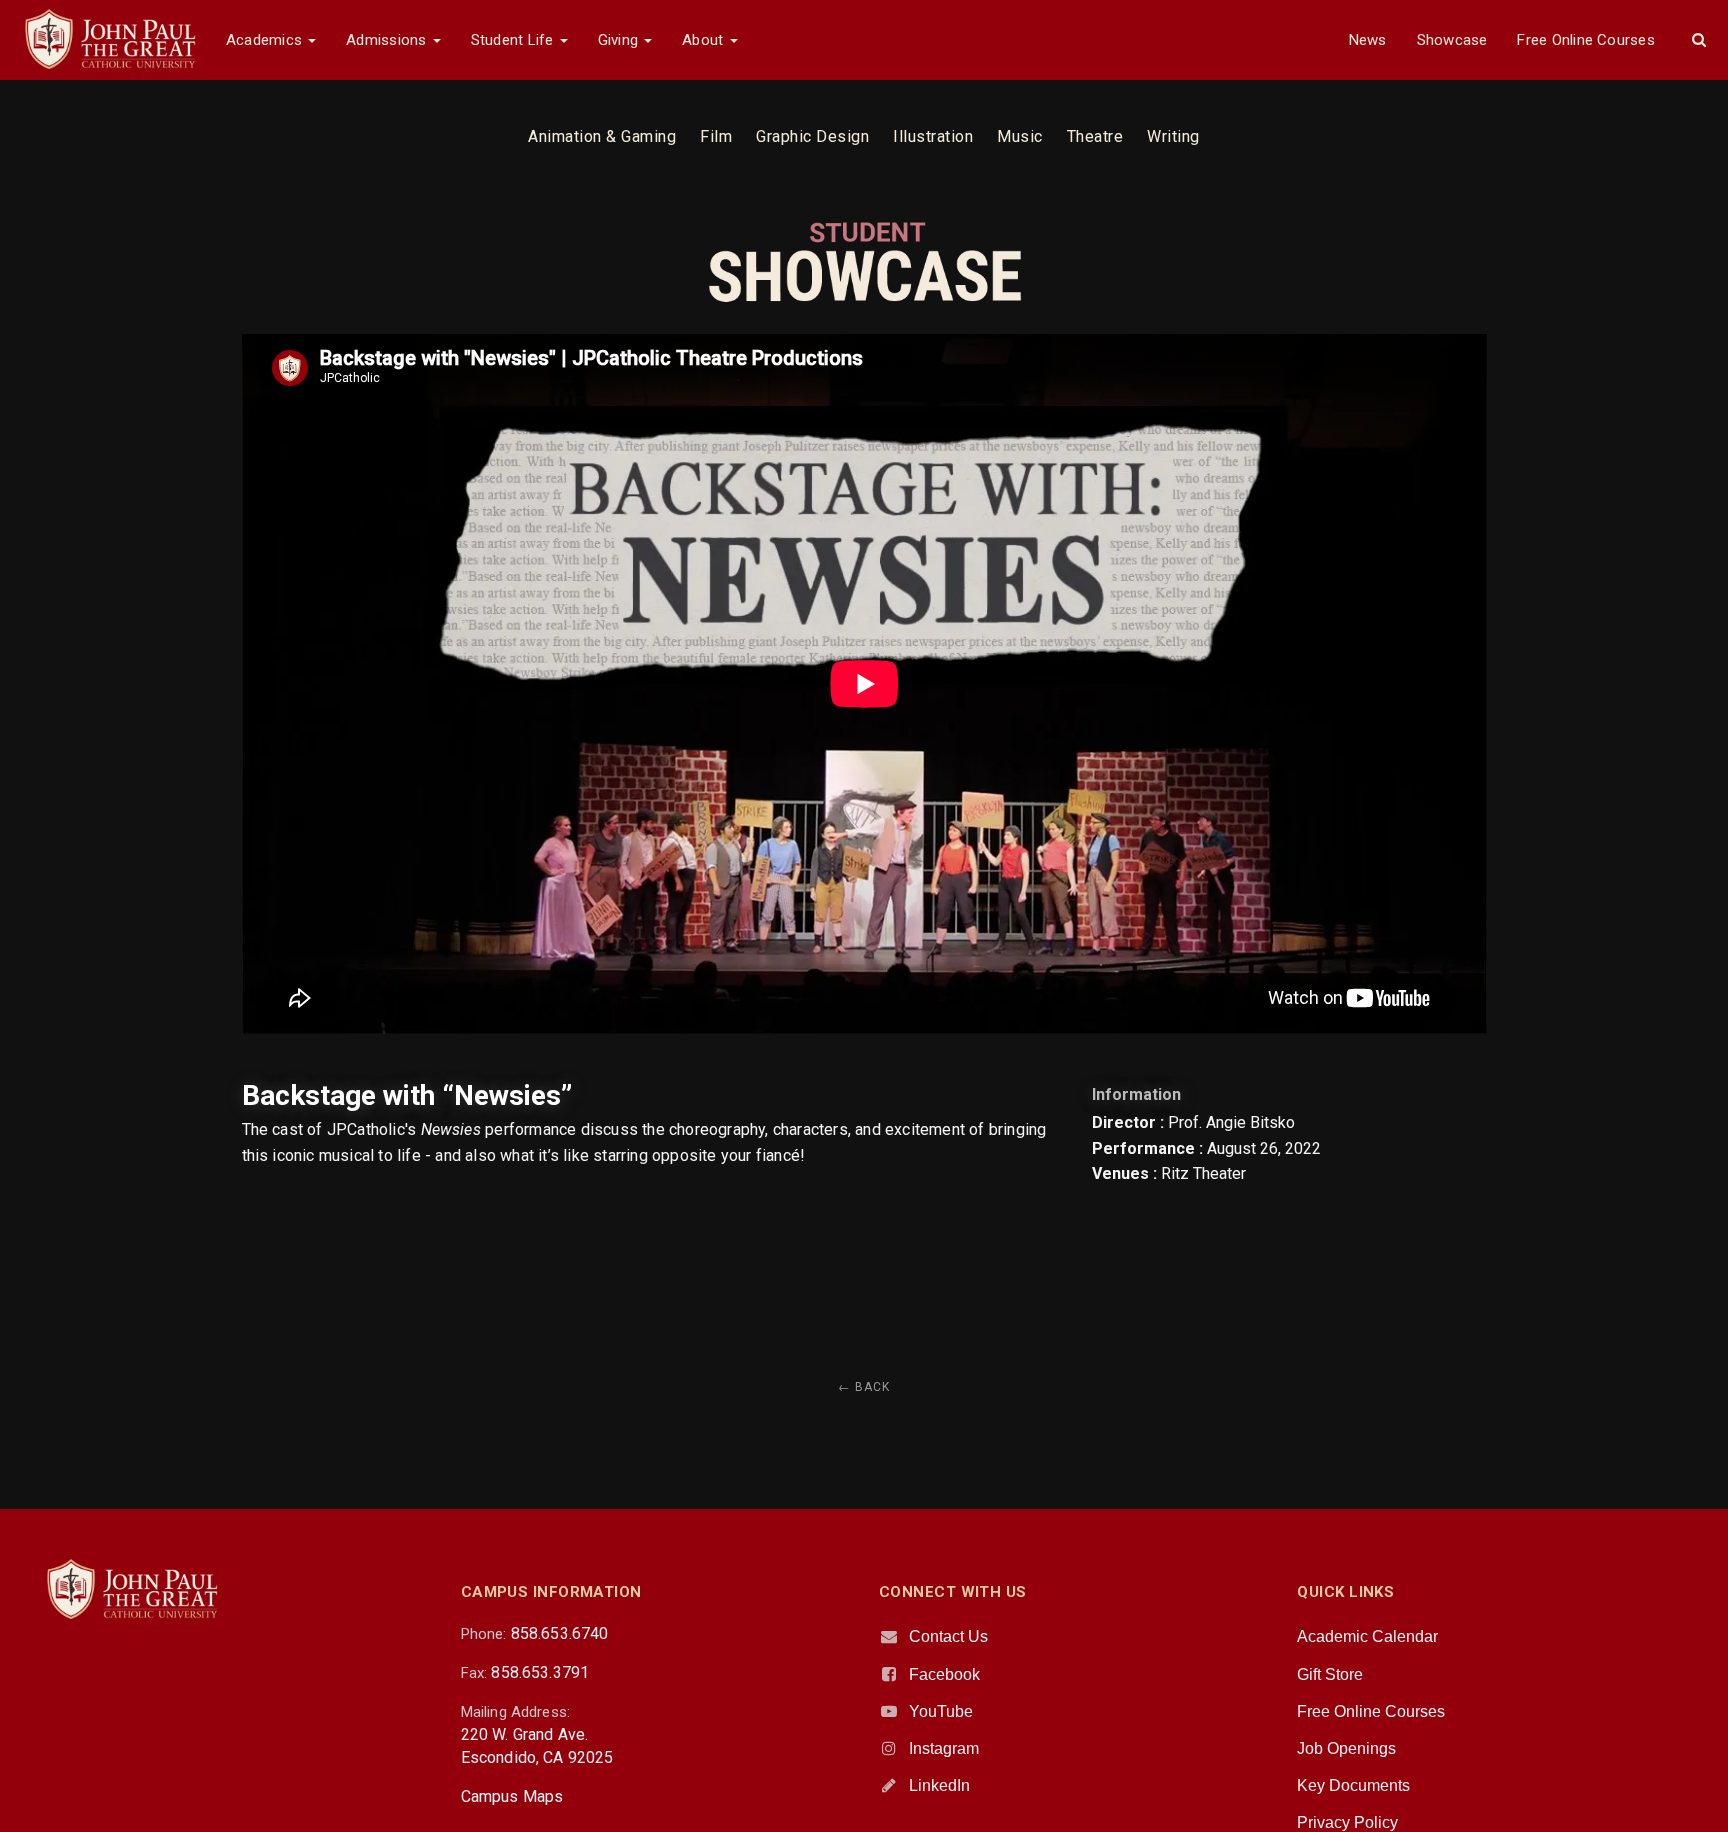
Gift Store (1330, 1674)
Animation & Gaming (602, 136)
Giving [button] (620, 40)
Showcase (1452, 40)
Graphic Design (812, 136)
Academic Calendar (1367, 1636)
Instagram (944, 1748)
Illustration (933, 136)
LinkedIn (939, 1785)
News (1368, 40)
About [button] (704, 40)
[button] (1699, 40)
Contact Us (948, 1636)
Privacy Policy (1347, 1822)
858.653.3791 (540, 1672)
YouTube (941, 1711)
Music (1020, 136)
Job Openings (1346, 1748)
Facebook (944, 1674)
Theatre (1095, 136)
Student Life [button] (514, 40)
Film (716, 136)
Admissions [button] (388, 40)
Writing (1173, 136)
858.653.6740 (560, 1633)
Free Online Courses (1585, 40)
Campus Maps (512, 1796)
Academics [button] (266, 40)
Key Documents (1353, 1785)
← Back (864, 1387)
